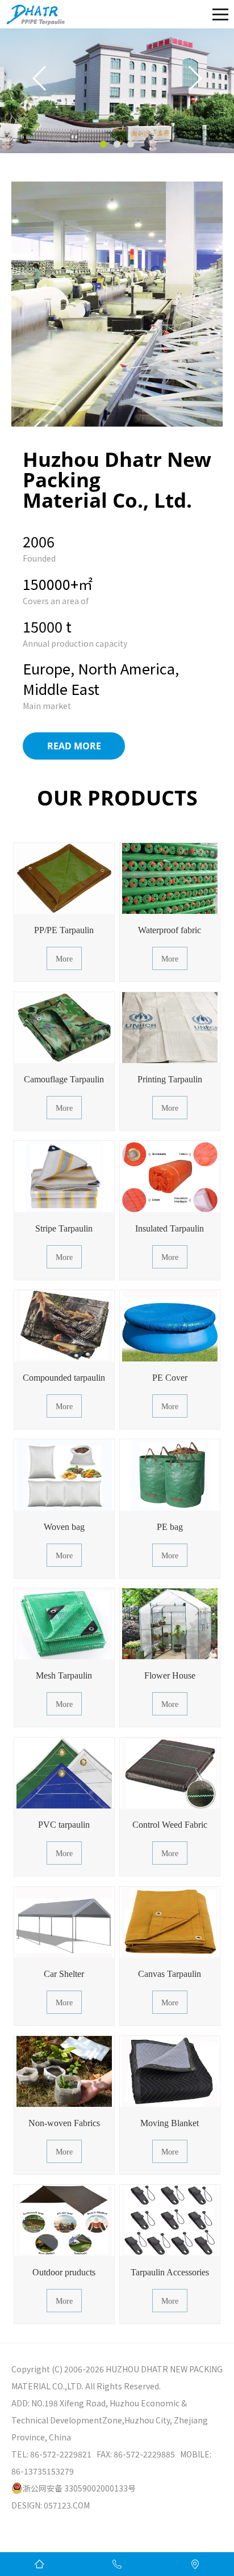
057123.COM (67, 2505)
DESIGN (26, 2505)
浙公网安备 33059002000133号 (79, 2488)
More (64, 959)
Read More (74, 746)
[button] (103, 144)
